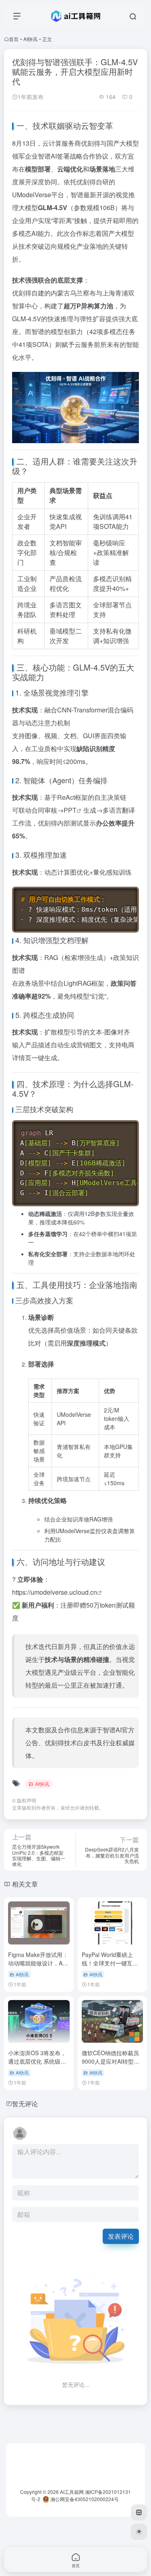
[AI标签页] (139, 2512)
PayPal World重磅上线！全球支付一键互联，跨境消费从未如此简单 (110, 1967)
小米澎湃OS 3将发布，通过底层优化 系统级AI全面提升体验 (37, 2061)
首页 (14, 39)
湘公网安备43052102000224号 (84, 2499)
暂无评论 (25, 2104)
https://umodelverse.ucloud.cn (55, 1592)
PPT (70, 810)
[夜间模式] (139, 2532)
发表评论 (121, 2236)
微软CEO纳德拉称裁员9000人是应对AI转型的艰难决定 (111, 2061)
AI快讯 (30, 39)
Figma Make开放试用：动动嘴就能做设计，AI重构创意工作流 (38, 1963)
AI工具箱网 (72, 2492)
